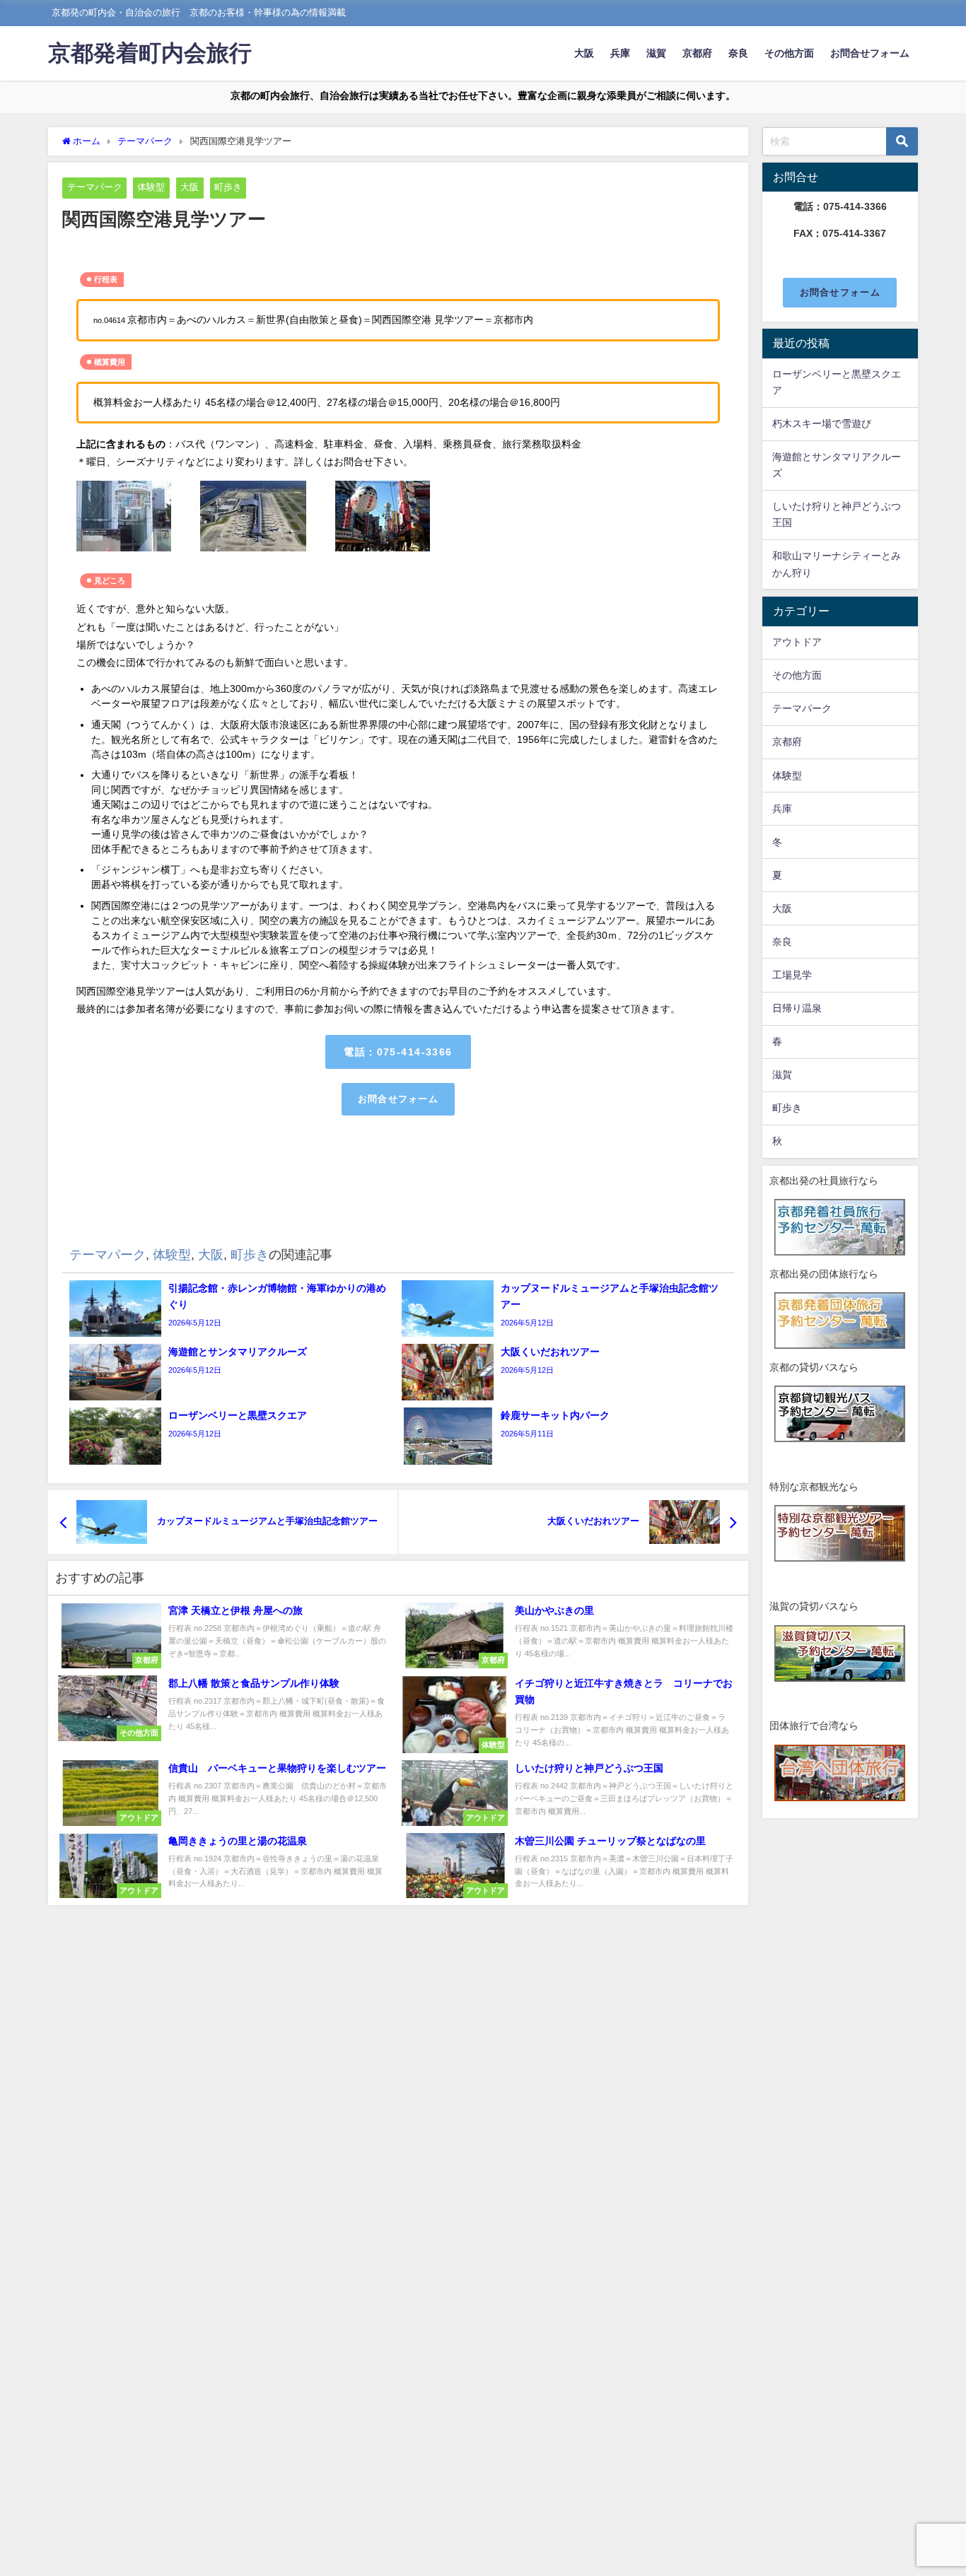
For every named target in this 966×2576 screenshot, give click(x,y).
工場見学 (792, 975)
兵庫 (620, 53)
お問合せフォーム (870, 53)
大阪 (584, 53)
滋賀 (656, 53)
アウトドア (797, 642)
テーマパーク (95, 187)
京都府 (697, 53)
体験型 (151, 187)
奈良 (738, 53)
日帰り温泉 (797, 1008)
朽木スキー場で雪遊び (822, 423)
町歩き (228, 187)
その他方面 (789, 53)
